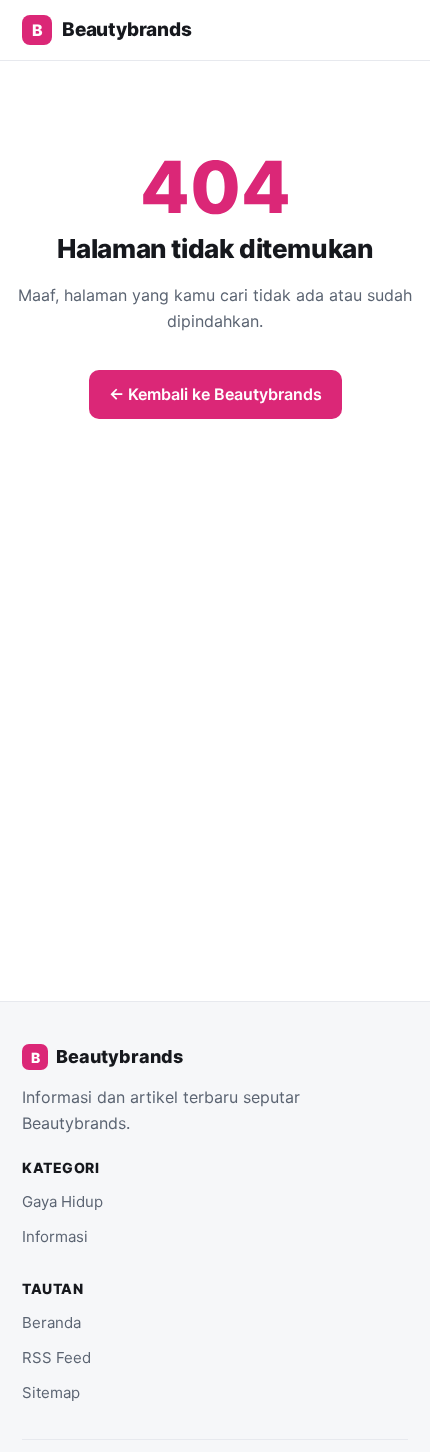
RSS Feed (56, 1357)
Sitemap (51, 1392)
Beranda (51, 1322)
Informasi (55, 1236)
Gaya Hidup (62, 1201)
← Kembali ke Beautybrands (215, 394)
